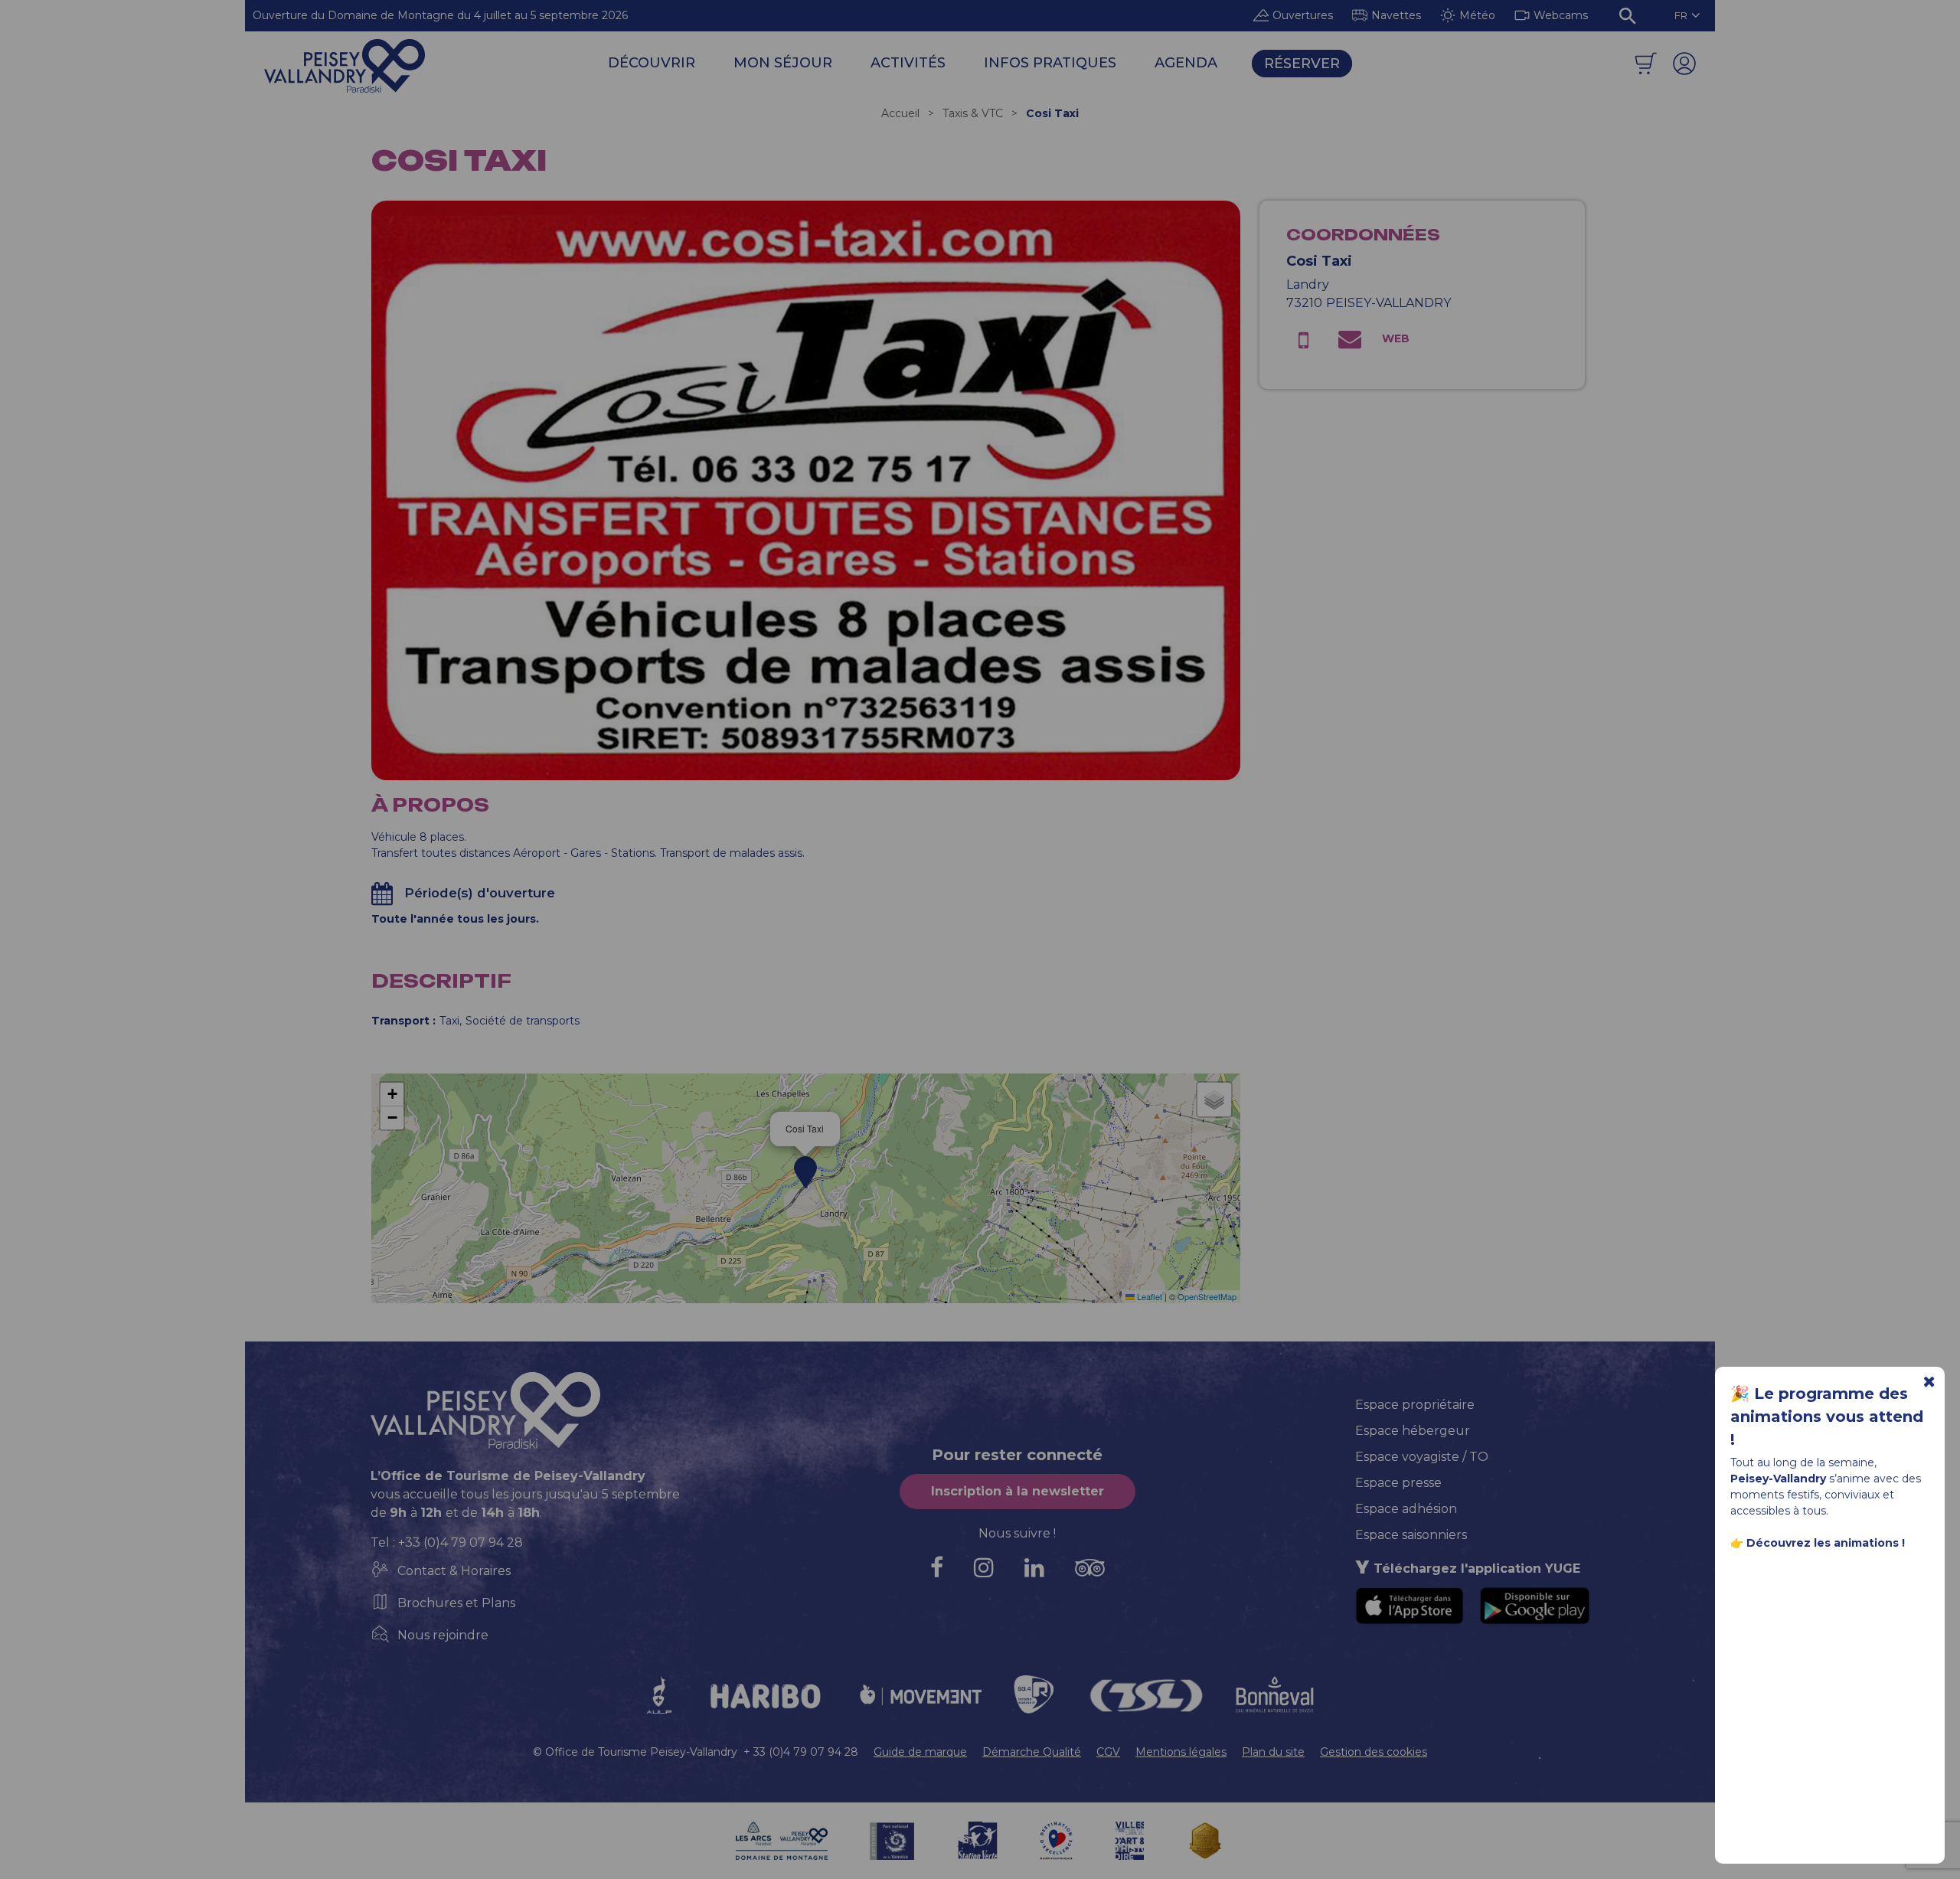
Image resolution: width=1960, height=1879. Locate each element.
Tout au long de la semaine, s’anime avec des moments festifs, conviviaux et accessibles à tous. (1826, 1503)
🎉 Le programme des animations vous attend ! (1827, 1417)
